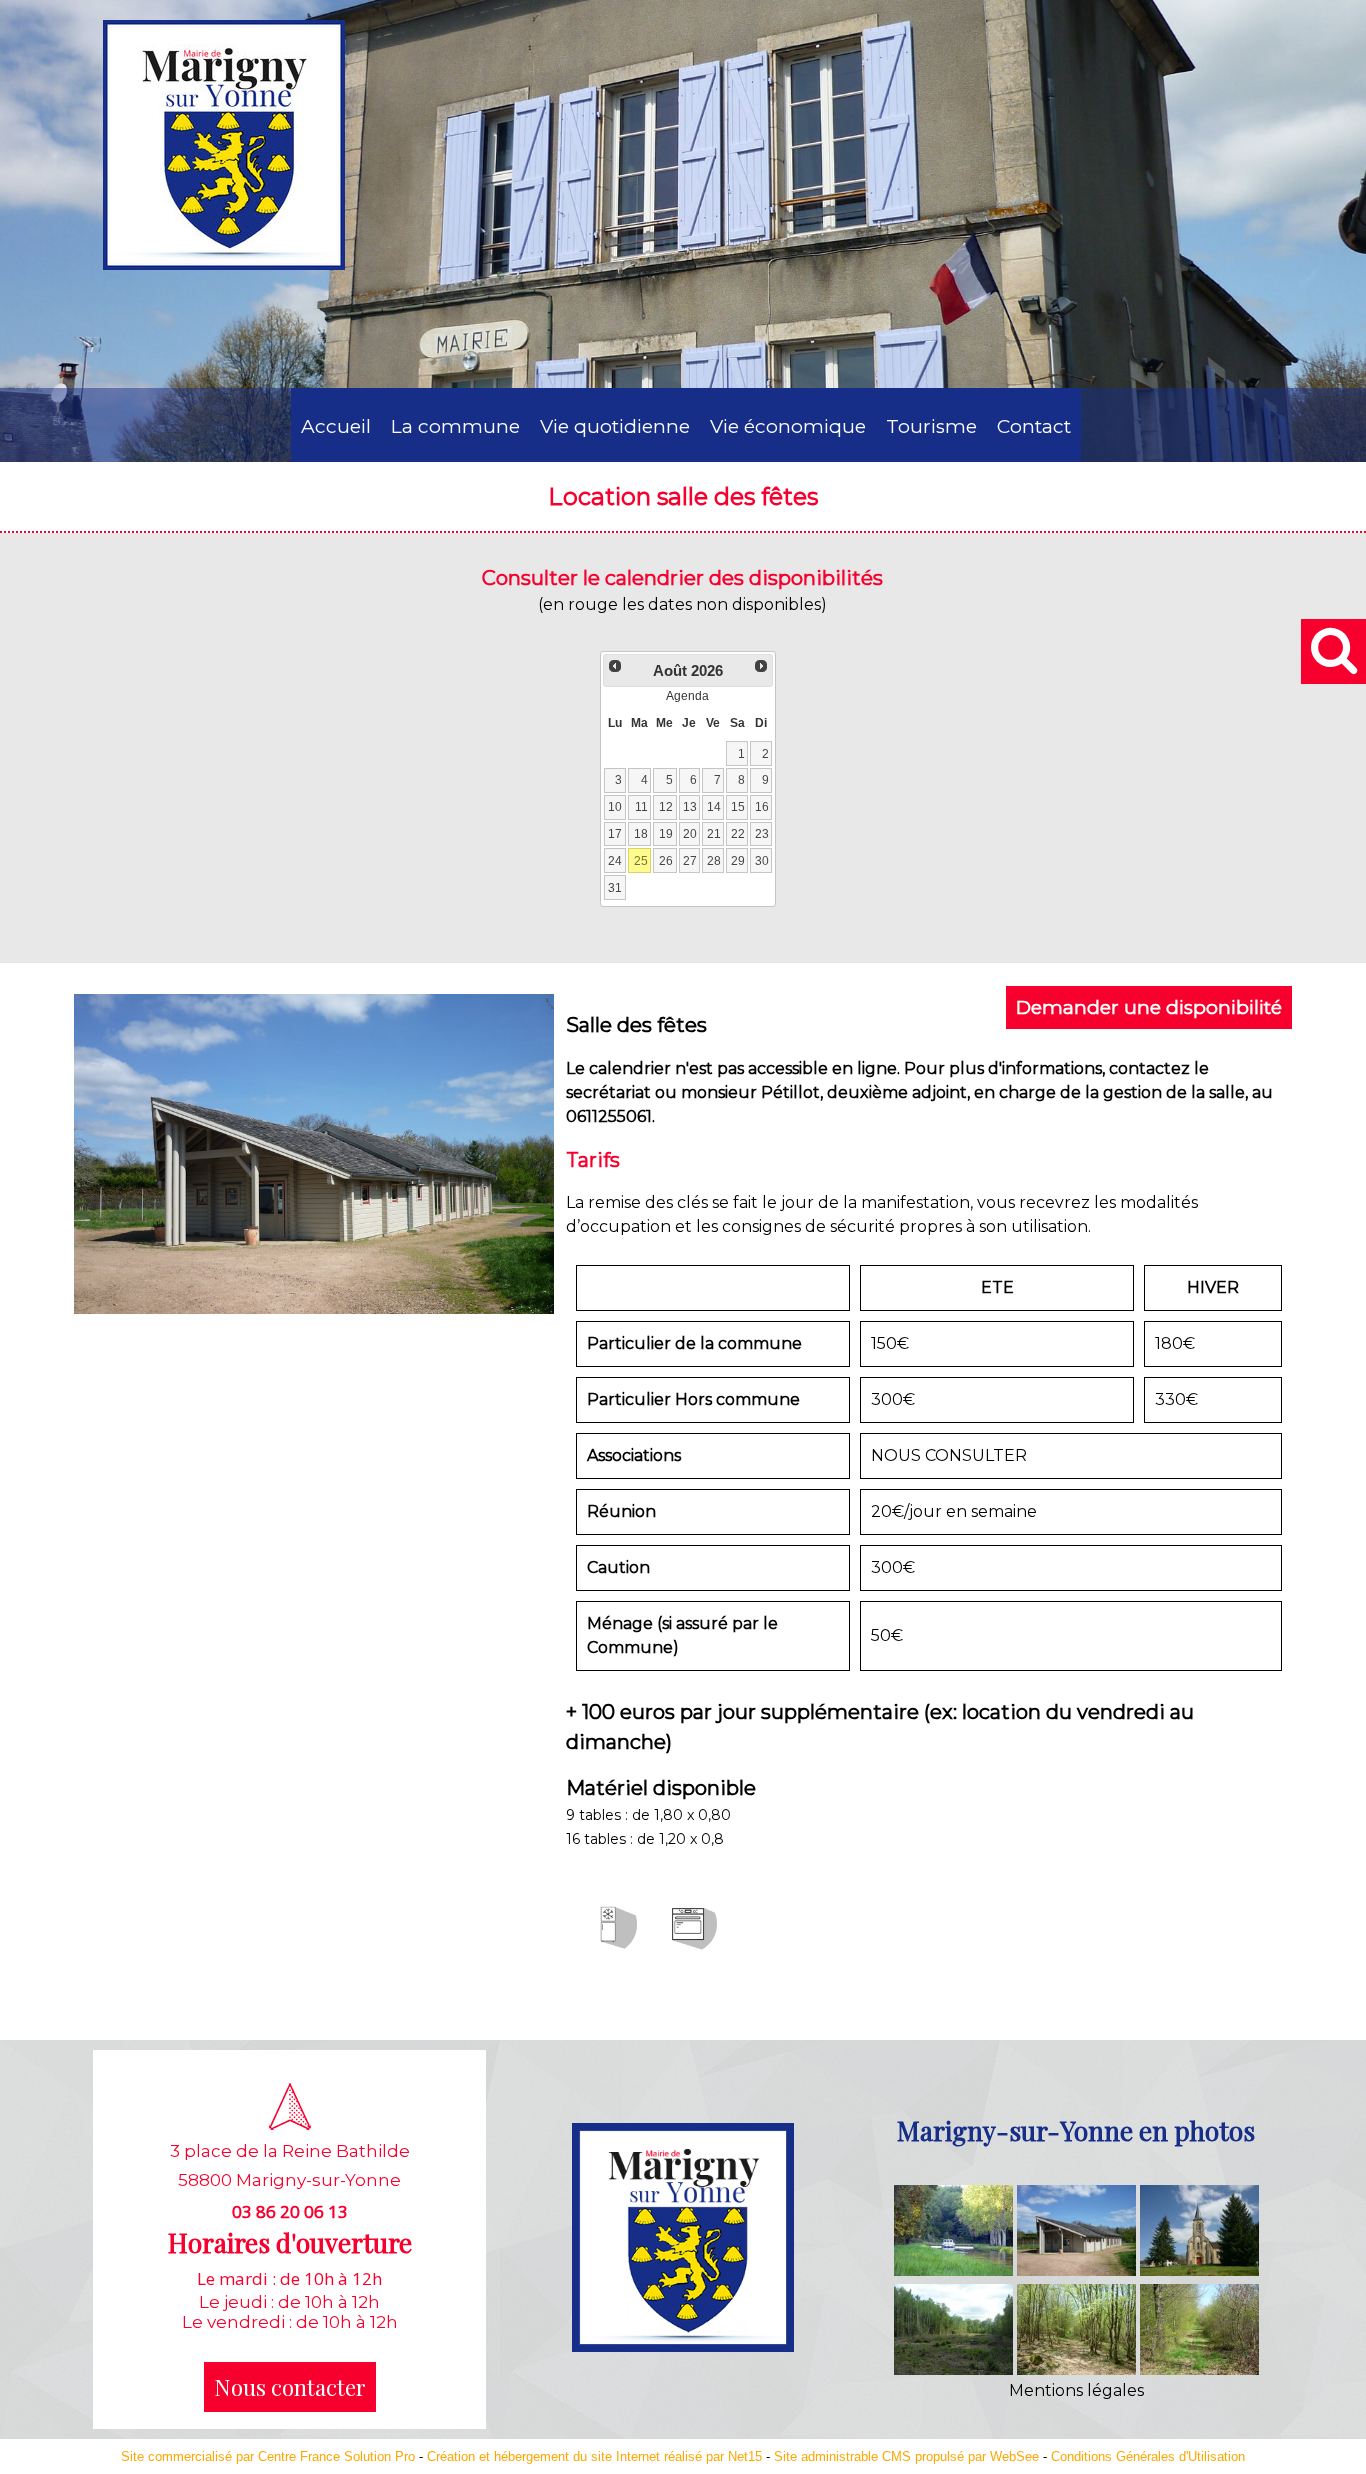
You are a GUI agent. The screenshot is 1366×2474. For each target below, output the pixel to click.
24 (615, 861)
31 (615, 888)
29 (738, 861)
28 (714, 861)
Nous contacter (290, 2387)
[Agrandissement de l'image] (953, 2270)
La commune (455, 426)
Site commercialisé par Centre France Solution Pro (268, 2456)
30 (762, 861)
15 (738, 807)
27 (690, 861)
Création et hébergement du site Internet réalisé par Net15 (594, 2456)
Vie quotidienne (615, 426)
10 (615, 807)
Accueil (336, 426)
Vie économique (788, 426)
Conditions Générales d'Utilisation (1148, 2456)
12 (666, 807)
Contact (1034, 426)
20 (690, 834)
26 (666, 861)
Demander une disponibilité (1149, 1007)
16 (762, 807)
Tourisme (931, 426)
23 (762, 834)
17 (615, 834)
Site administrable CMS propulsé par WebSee (906, 2456)
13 (690, 807)
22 (738, 834)
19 (666, 834)
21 (714, 834)
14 (714, 807)
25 (641, 861)
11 (641, 807)
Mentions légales (1076, 2390)
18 (641, 834)
